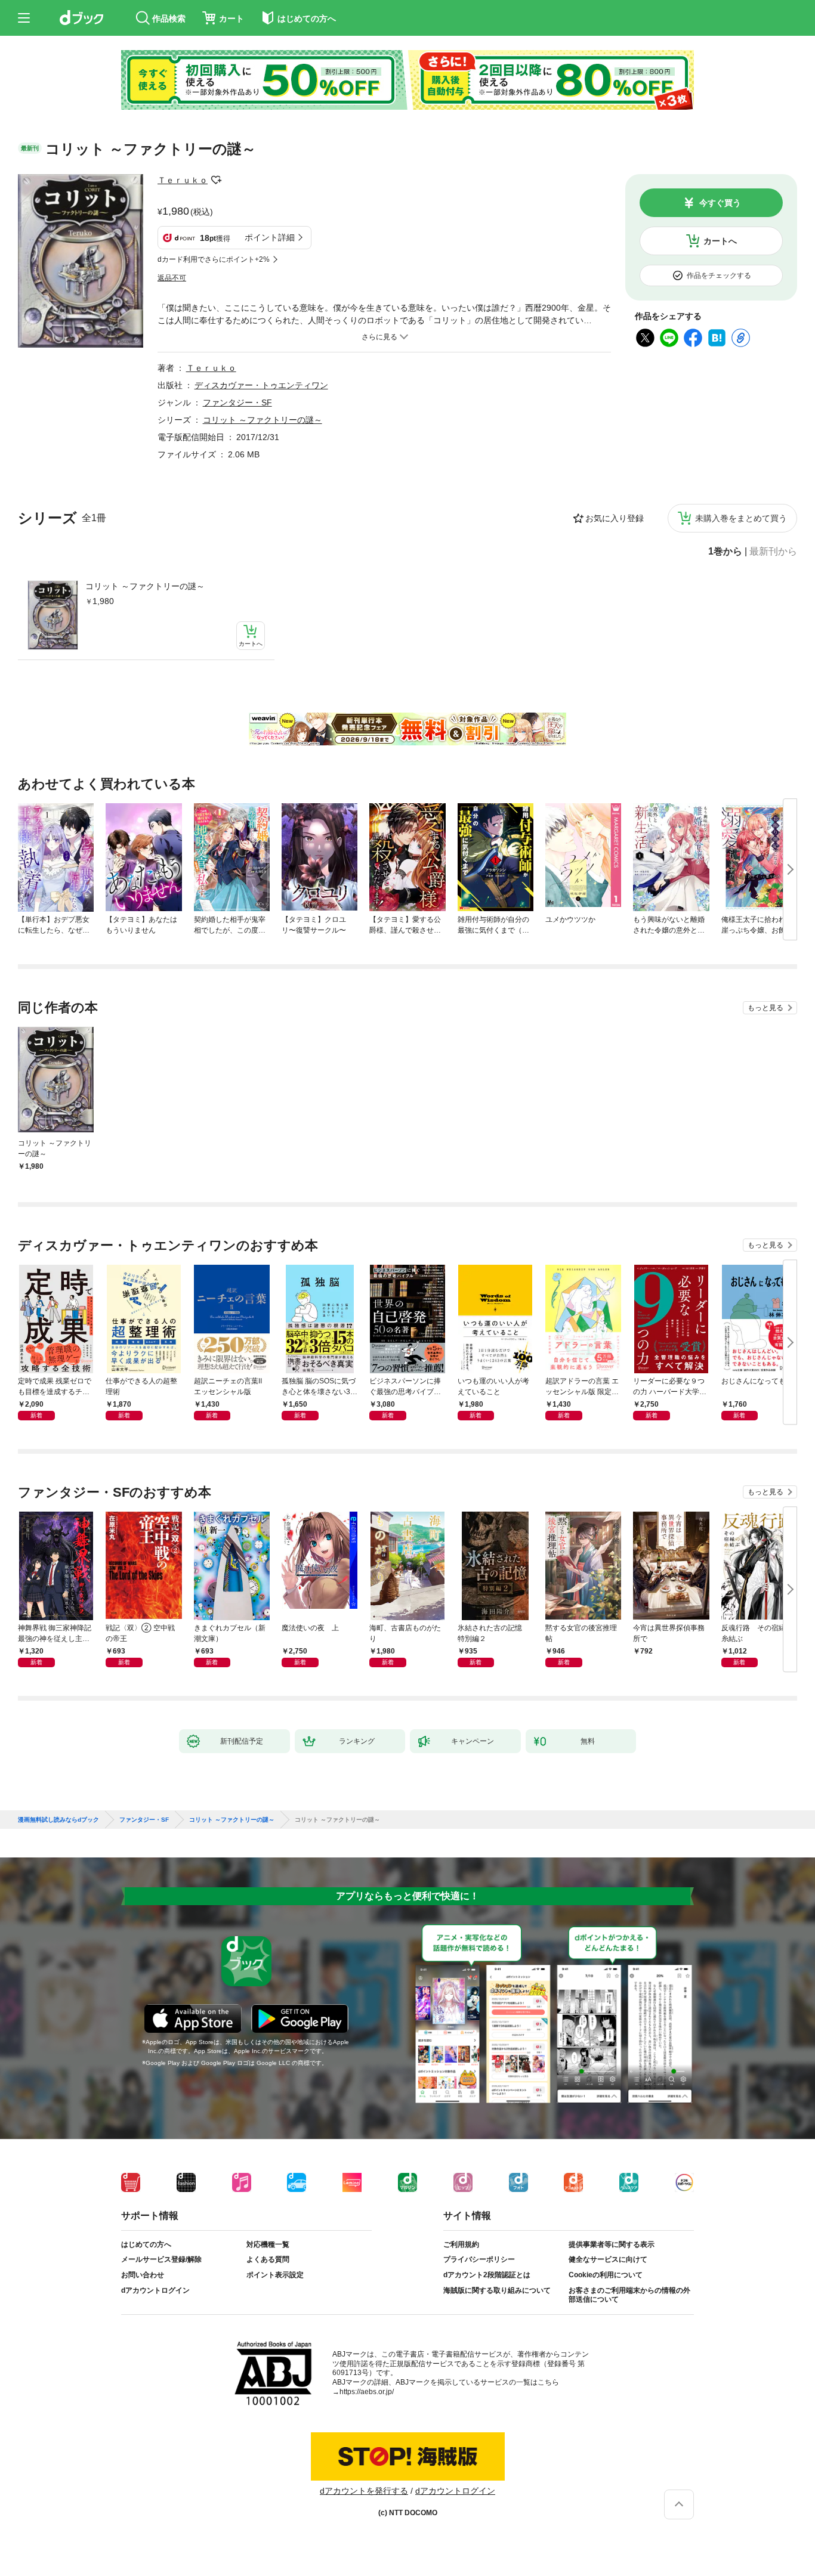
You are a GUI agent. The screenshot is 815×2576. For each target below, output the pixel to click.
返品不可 (172, 278)
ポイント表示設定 (275, 2275)
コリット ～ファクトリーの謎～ (145, 586)
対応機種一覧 (268, 2244)
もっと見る (765, 1008)
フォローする (216, 180)
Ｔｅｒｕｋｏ (183, 180)
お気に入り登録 (615, 518)
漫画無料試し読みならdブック (58, 1820)
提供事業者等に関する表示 (612, 2244)
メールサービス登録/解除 (161, 2259)
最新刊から (773, 552)
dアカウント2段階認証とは (487, 2275)
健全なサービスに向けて (608, 2259)
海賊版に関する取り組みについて (497, 2290)
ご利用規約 (461, 2244)
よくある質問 (268, 2259)
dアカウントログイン (155, 2290)
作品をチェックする (719, 275)
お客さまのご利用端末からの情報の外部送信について (629, 2295)
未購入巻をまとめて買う (741, 518)
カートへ (720, 241)
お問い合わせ (143, 2275)
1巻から (725, 552)
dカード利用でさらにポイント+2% (214, 259)
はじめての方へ (146, 2244)
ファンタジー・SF (237, 402)
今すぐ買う (720, 203)
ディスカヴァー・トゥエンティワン (261, 385)
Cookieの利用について (606, 2275)
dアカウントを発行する (364, 2491)
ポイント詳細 (270, 237)
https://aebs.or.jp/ (367, 2392)
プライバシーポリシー (479, 2259)
